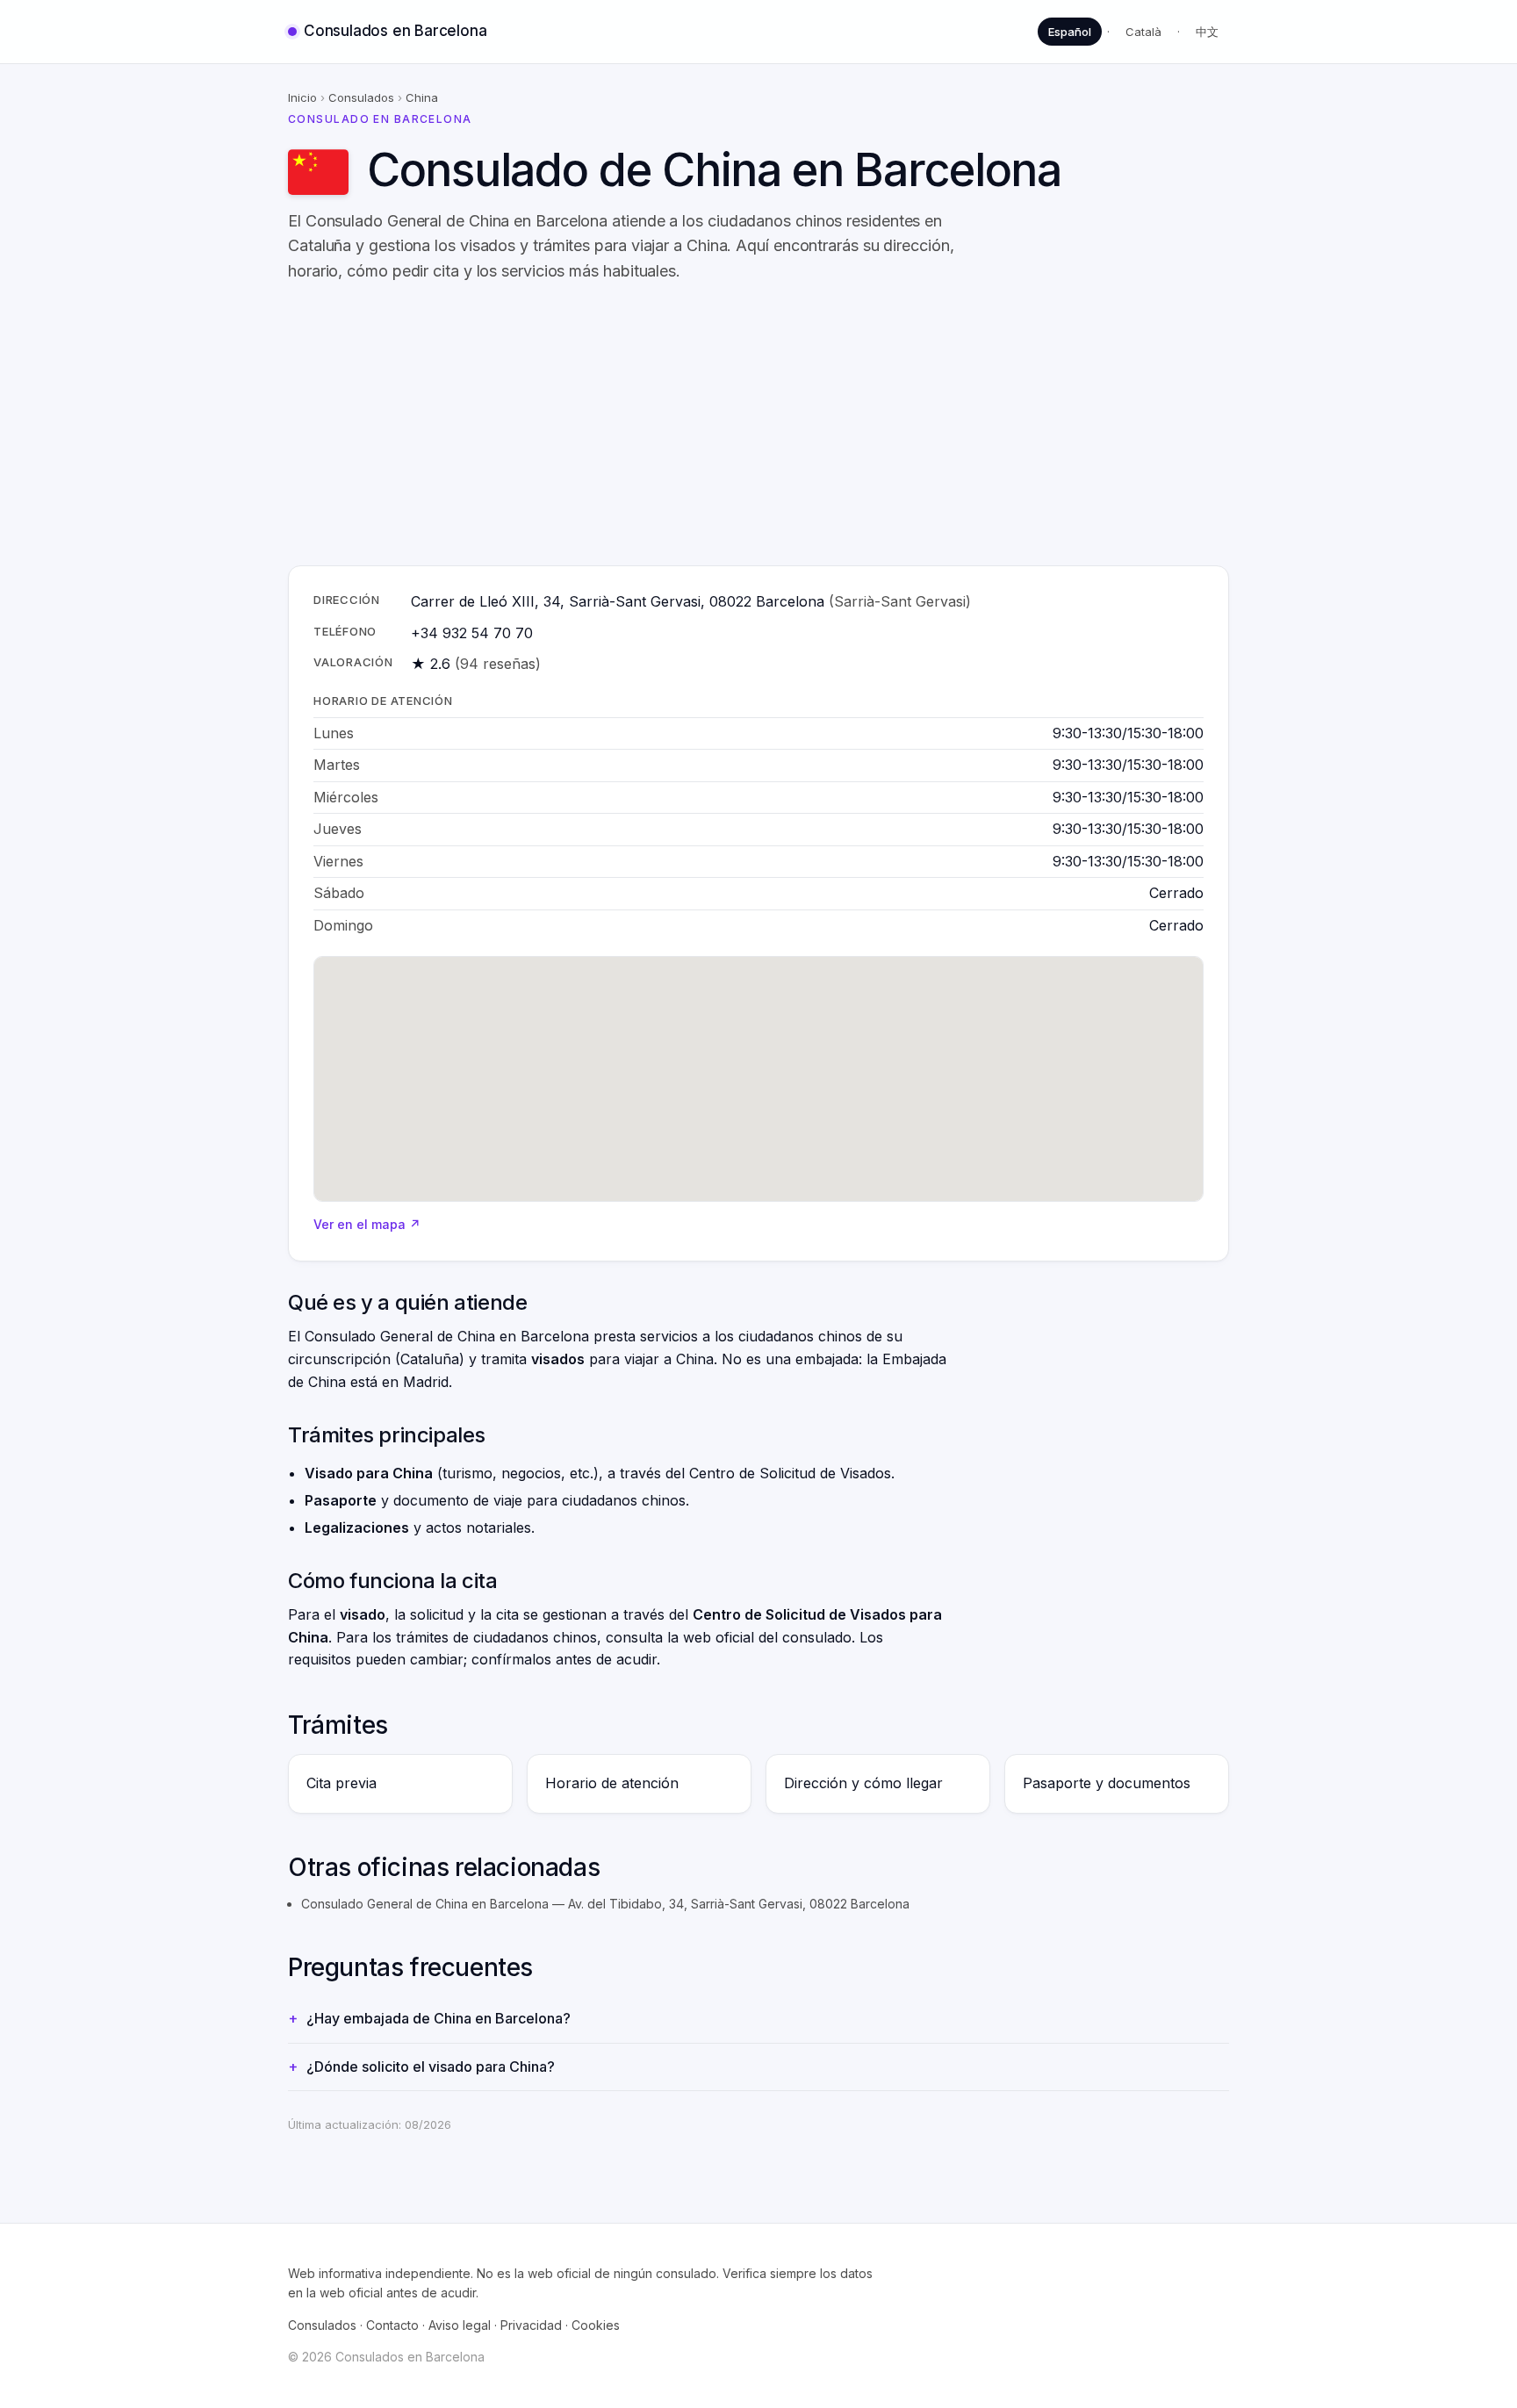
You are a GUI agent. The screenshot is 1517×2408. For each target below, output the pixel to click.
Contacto (392, 2325)
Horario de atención (612, 1783)
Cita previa (342, 1783)
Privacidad (531, 2325)
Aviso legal (460, 2325)
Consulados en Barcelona (395, 31)
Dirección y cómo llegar (863, 1783)
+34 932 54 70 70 (472, 633)
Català (1143, 32)
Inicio (302, 97)
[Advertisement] (815, 425)
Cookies (596, 2325)
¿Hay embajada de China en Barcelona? (439, 2018)
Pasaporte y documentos (1107, 1783)
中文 (1207, 32)
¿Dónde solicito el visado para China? (431, 2067)
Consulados (361, 97)
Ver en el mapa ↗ (367, 1224)
